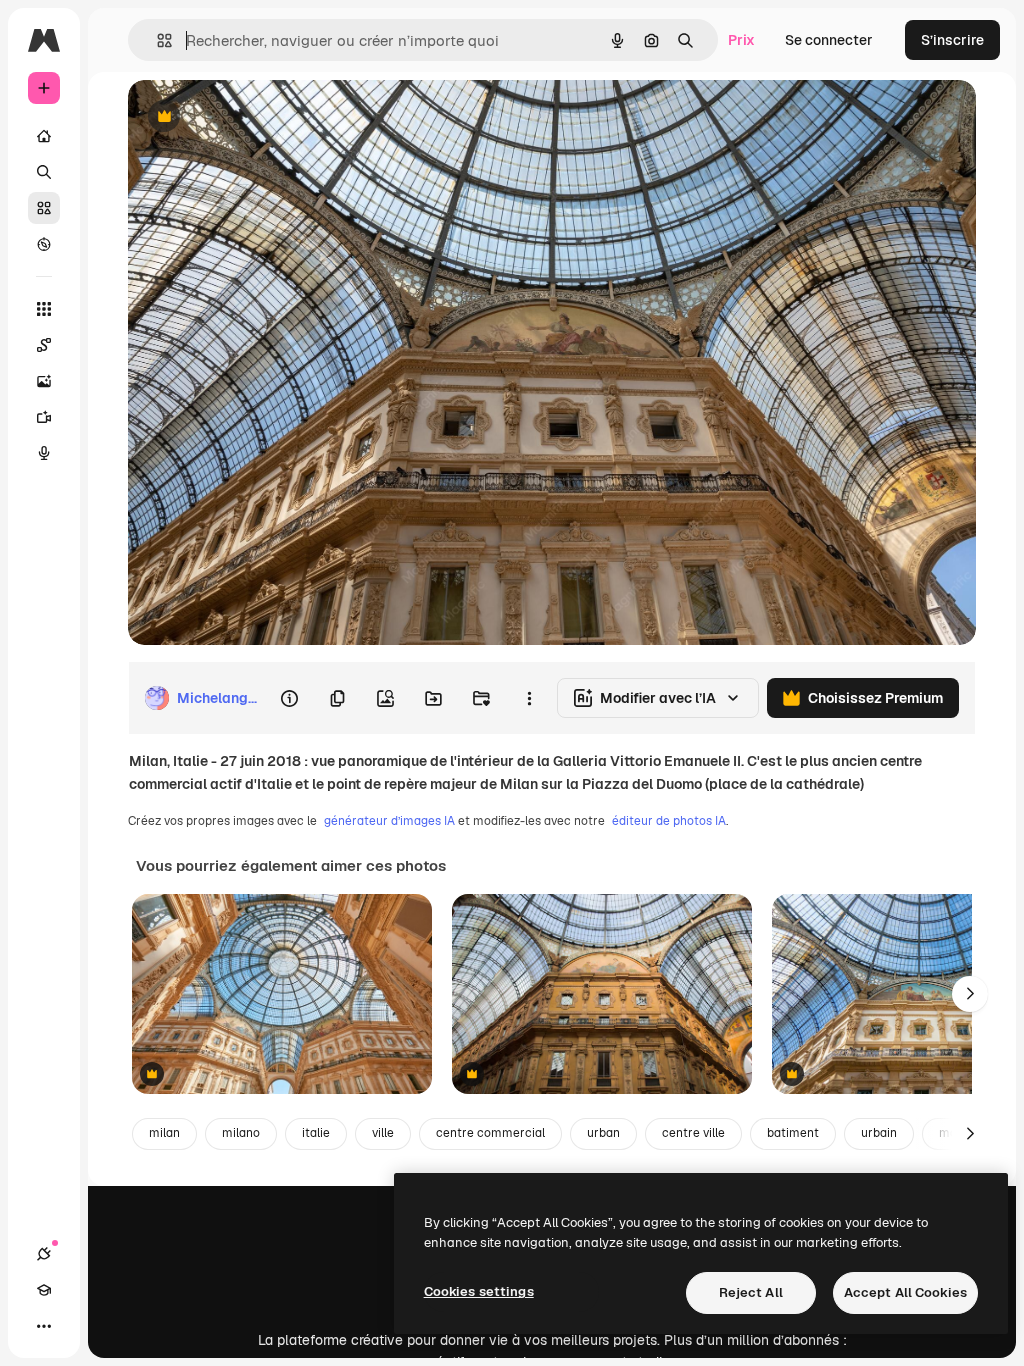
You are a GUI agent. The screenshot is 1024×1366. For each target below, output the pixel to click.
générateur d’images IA (389, 821)
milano (241, 1133)
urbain (879, 1133)
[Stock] (44, 208)
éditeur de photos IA (669, 821)
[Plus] (44, 1326)
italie (316, 1133)
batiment (793, 1133)
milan (164, 1133)
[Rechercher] (44, 172)
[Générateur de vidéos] (44, 417)
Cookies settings (479, 1291)
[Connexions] (44, 1254)
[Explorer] (44, 244)
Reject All (751, 1292)
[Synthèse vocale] (44, 453)
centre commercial (490, 1133)
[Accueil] (44, 136)
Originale (260, 117)
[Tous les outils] (44, 309)
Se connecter (829, 40)
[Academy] (44, 1290)
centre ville (693, 1133)
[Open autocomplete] (156, 40)
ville (383, 1133)
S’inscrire (952, 40)
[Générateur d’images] (44, 381)
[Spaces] (44, 345)
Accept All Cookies (905, 1292)
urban (603, 1133)
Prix (741, 40)
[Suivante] (970, 994)
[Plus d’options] (529, 698)
